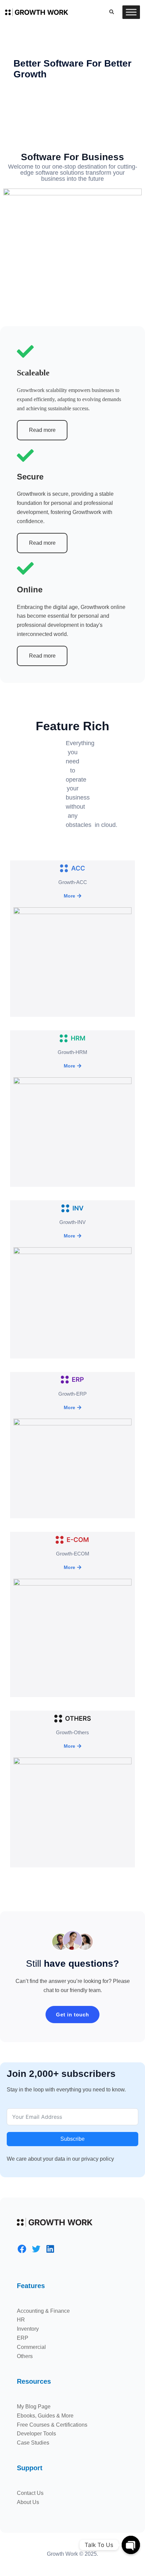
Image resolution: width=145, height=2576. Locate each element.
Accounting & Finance (43, 2311)
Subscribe (72, 2139)
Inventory (28, 2329)
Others (25, 2356)
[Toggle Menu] (131, 12)
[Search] (111, 12)
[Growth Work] (37, 12)
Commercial (31, 2347)
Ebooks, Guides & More (45, 2416)
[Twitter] (36, 2249)
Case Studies (33, 2443)
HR (21, 2320)
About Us (28, 2502)
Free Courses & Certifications (52, 2425)
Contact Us (30, 2493)
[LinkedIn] (50, 2249)
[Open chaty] (131, 2545)
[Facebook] (22, 2249)
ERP (23, 2338)
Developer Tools (36, 2434)
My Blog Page (34, 2407)
